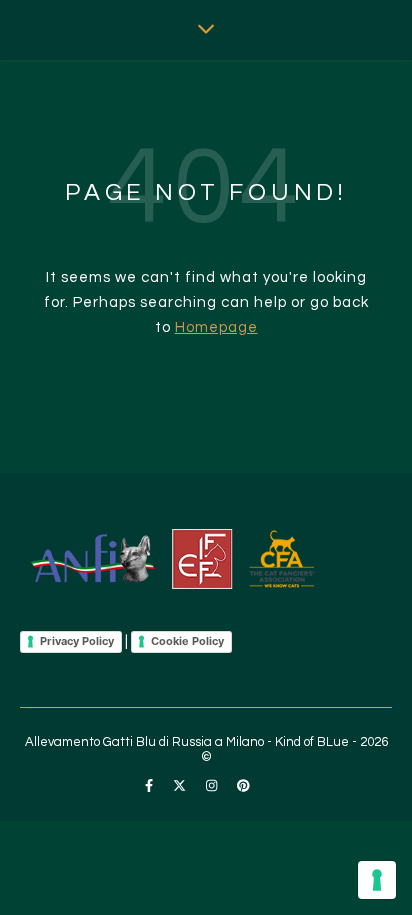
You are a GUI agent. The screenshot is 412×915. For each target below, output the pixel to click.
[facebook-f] (150, 786)
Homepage (216, 327)
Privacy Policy (77, 641)
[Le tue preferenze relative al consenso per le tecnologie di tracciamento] (377, 880)
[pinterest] (243, 786)
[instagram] (213, 786)
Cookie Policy (187, 641)
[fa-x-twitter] (181, 786)
